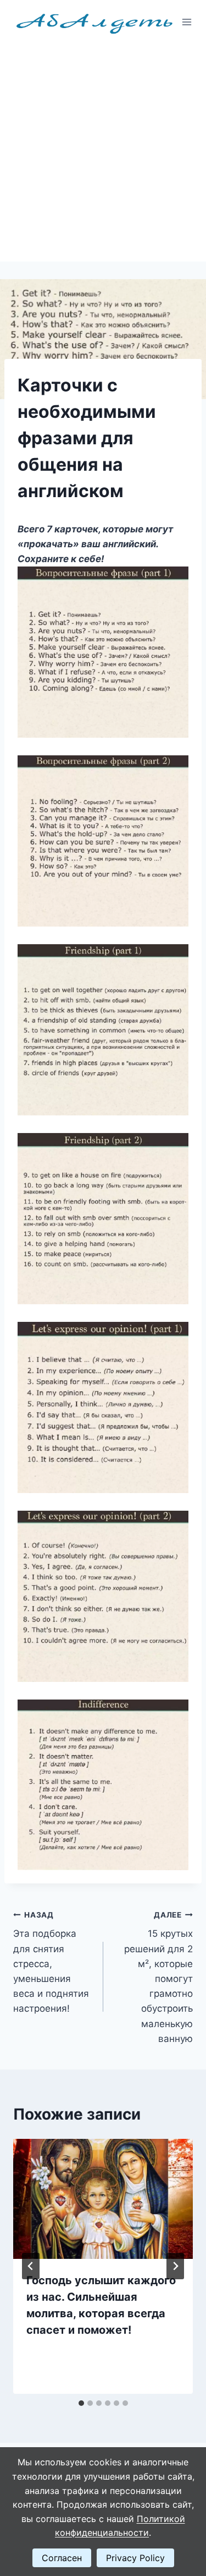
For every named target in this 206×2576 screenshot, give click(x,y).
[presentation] (103, 2199)
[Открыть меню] (187, 22)
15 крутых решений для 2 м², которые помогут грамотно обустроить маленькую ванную (158, 1977)
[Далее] (175, 2266)
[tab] (81, 2403)
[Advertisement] (103, 153)
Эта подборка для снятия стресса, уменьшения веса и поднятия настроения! (51, 1962)
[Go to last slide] (31, 2266)
